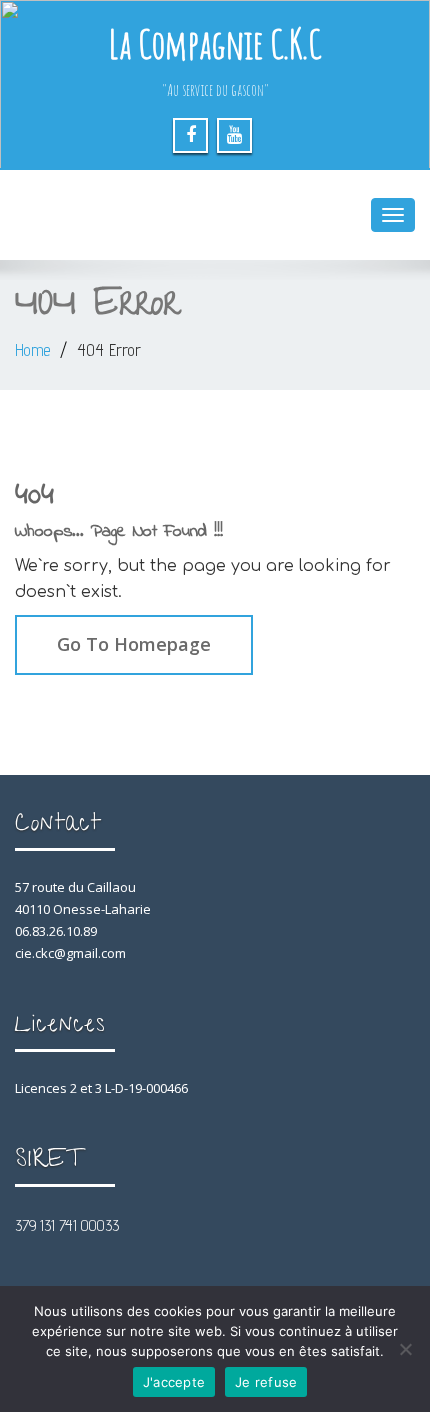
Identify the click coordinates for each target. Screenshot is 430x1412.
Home (32, 350)
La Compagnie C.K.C (215, 43)
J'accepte (174, 1382)
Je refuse (266, 1382)
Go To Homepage (134, 644)
